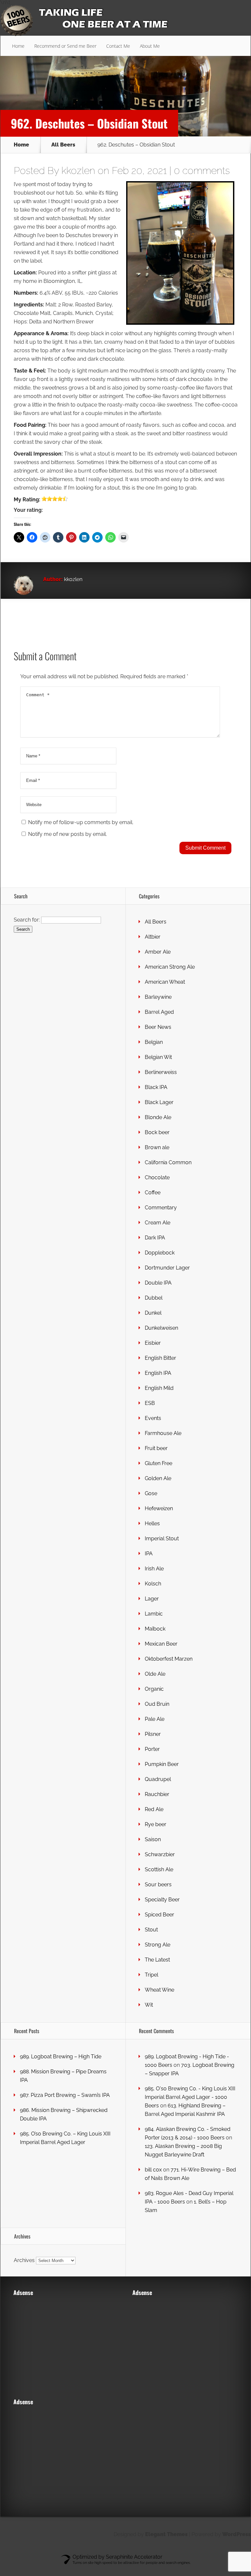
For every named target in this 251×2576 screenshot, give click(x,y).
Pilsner (153, 1734)
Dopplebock (160, 1253)
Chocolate (157, 1177)
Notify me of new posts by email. (67, 834)
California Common (168, 1162)
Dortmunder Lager (167, 1268)
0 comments (202, 171)
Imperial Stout (162, 1539)
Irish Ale (154, 1569)
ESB (150, 1403)
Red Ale (154, 1809)
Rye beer (156, 1824)
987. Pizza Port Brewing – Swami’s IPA (65, 2095)
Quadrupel (158, 1779)
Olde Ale (155, 1674)
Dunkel (153, 1313)
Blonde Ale (158, 1117)
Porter (152, 1749)
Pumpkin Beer (162, 1764)
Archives (24, 2260)
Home (18, 46)
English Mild (159, 1388)
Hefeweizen (159, 1508)
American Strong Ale (170, 967)
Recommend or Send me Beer (65, 46)
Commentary (161, 1208)
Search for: (27, 920)
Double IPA (158, 1283)
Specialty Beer (162, 1900)
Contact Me (118, 46)
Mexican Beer (161, 1644)
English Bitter (160, 1358)
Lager (152, 1599)
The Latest (157, 1960)
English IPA (158, 1373)
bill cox (153, 2170)
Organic (154, 1689)
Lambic (154, 1614)
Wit (149, 2005)
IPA (149, 1554)
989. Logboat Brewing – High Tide (61, 2057)
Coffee (153, 1193)
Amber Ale (158, 952)
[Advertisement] (64, 2343)
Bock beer (157, 1132)
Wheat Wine (159, 1990)
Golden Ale (158, 1478)
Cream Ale (158, 1223)
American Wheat (165, 982)
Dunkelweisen (161, 1328)
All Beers (63, 145)
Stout (151, 1930)
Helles (152, 1523)
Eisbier (153, 1343)
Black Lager (159, 1102)
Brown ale (157, 1147)
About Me (150, 46)
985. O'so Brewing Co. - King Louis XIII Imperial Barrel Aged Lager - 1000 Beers (190, 2097)
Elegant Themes (166, 2534)
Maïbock (155, 1629)
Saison (153, 1839)
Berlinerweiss (161, 1072)
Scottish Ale (159, 1869)
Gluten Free (159, 1463)
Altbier (153, 937)
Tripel (151, 1975)
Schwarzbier (160, 1854)
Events (153, 1418)
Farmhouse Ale (163, 1433)
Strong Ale (158, 1945)
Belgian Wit (158, 1057)
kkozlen (78, 171)
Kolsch (153, 1584)
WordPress (236, 2534)
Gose (151, 1493)
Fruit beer (156, 1448)
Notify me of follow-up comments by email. (81, 822)
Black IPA (156, 1087)
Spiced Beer (159, 1915)
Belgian (154, 1042)
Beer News (158, 1027)
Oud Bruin (157, 1704)
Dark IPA (155, 1238)
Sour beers (158, 1884)
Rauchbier (157, 1794)
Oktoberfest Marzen (169, 1659)
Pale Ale (155, 1719)
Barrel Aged (159, 1012)
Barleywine (158, 997)
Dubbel (154, 1298)
